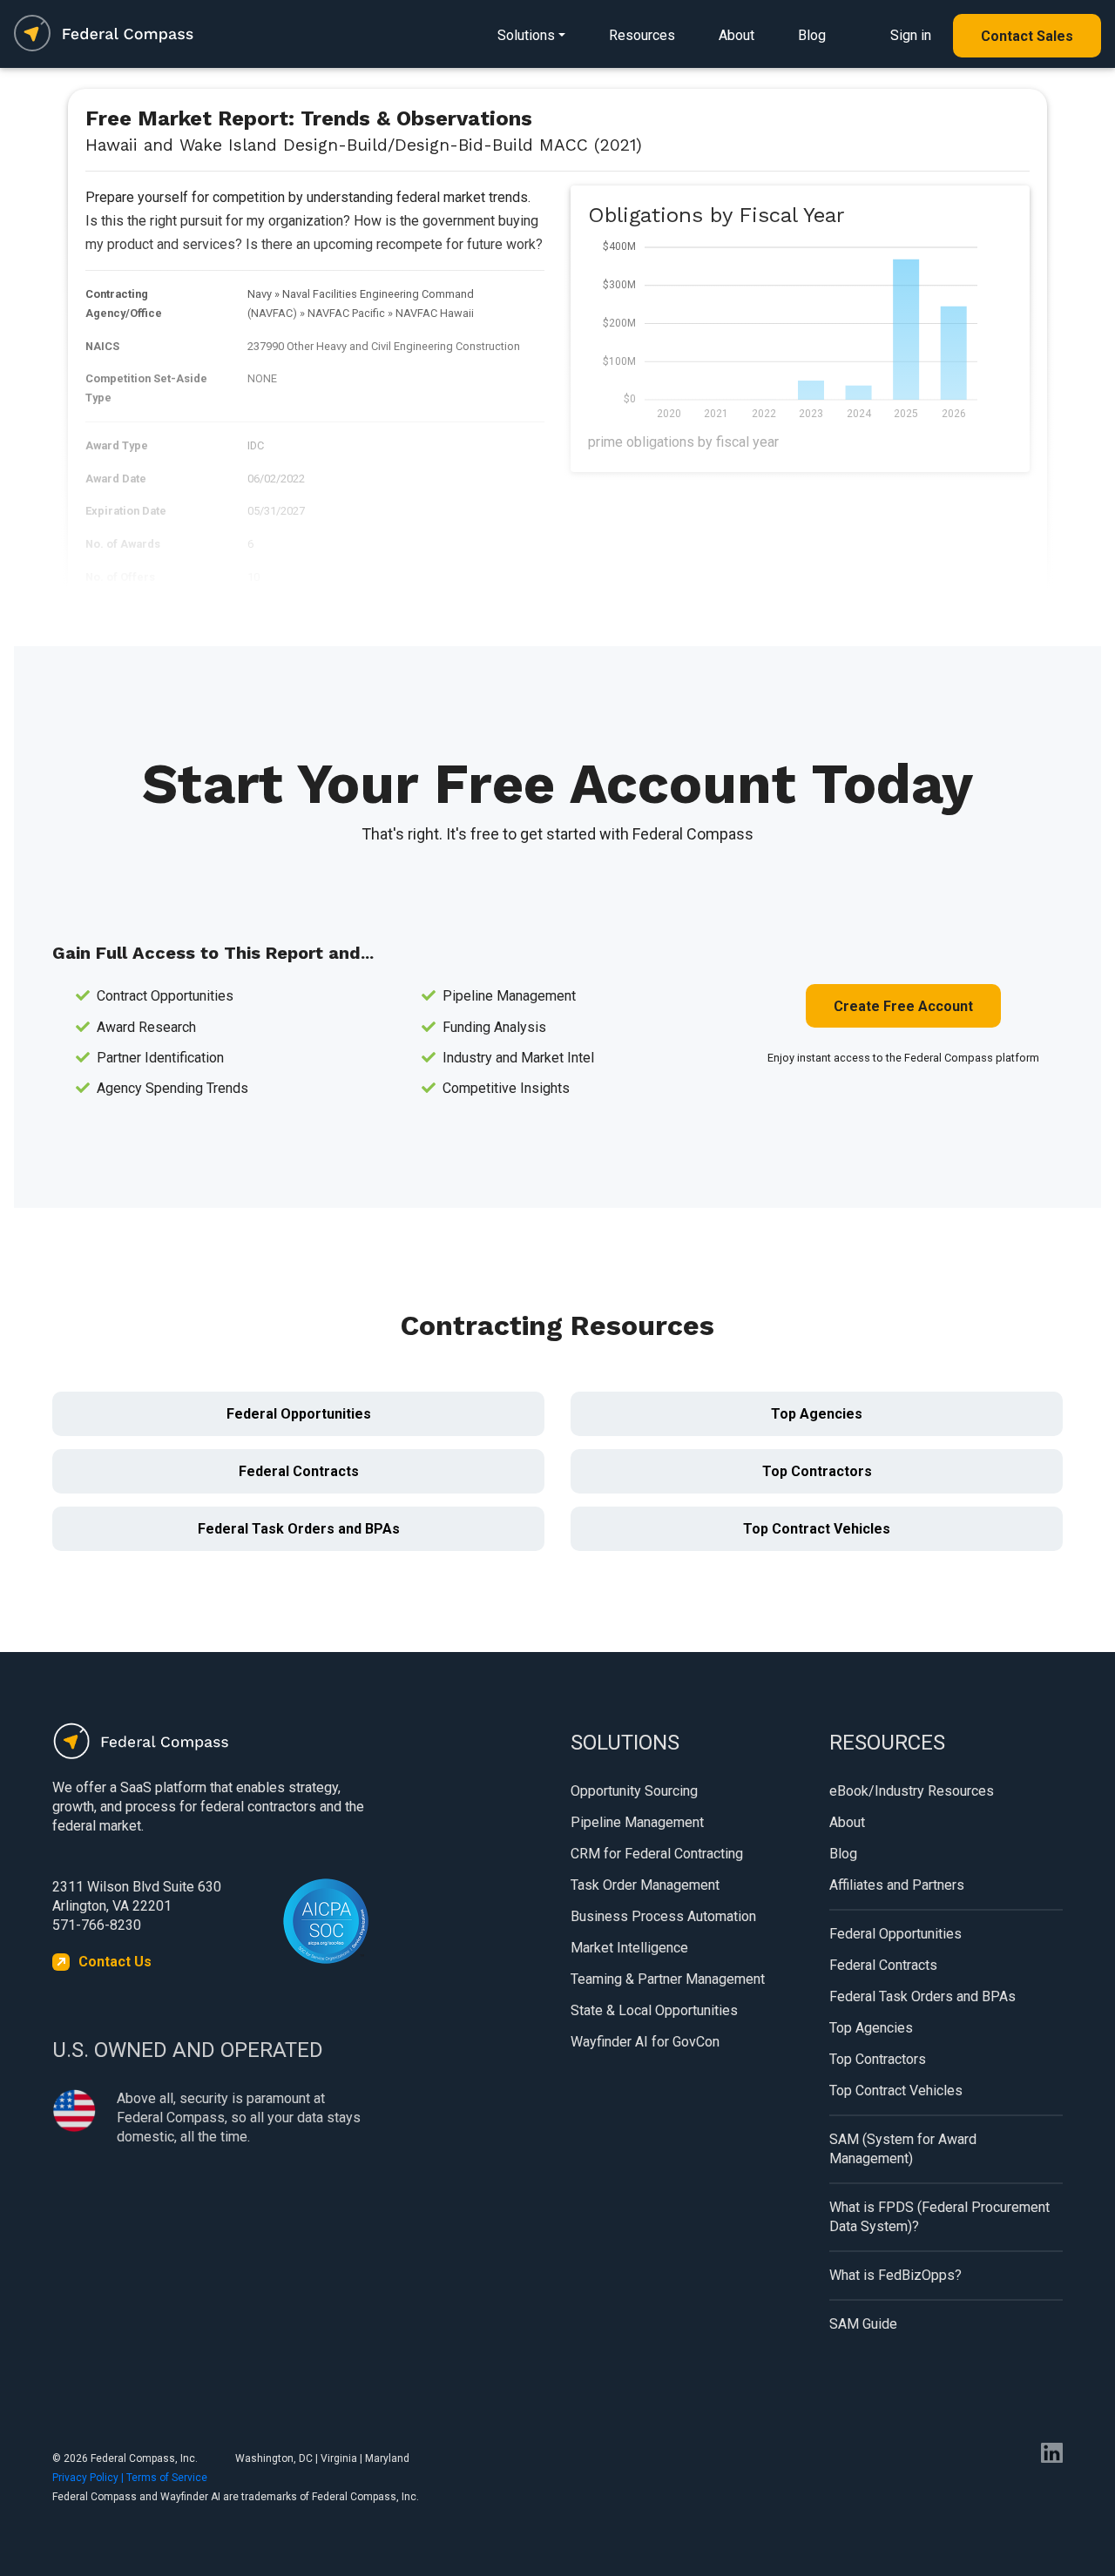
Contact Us (115, 1962)
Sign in (911, 35)
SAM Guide (863, 2324)
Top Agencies (817, 1414)
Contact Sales (1027, 36)
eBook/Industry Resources (912, 1791)
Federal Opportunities (299, 1414)
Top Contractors (817, 1471)
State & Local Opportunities (654, 2010)
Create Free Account (903, 1006)
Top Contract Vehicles (817, 1529)
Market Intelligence (629, 1948)
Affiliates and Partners (897, 1885)
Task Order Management (645, 1885)
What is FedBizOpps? (895, 2275)
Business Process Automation (663, 1916)
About (737, 35)
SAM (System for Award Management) (903, 2149)
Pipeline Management (637, 1822)
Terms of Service (167, 2478)
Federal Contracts (299, 1471)
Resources (642, 35)
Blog (812, 35)
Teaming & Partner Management (668, 1979)
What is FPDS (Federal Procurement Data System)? (939, 2217)
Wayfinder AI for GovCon (645, 2042)
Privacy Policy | (89, 2478)
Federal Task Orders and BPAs (299, 1529)
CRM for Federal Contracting (657, 1854)
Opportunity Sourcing (634, 1791)
